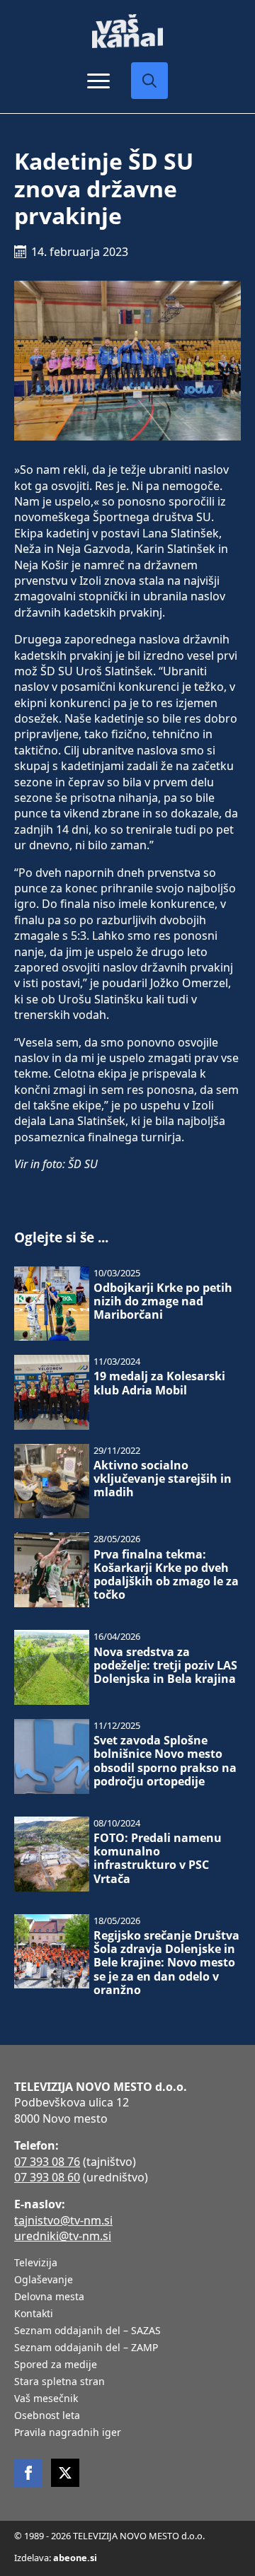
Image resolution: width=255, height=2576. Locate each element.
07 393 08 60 (47, 2177)
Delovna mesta (49, 2297)
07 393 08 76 (47, 2162)
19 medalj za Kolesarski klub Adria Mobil (159, 1383)
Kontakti (34, 2314)
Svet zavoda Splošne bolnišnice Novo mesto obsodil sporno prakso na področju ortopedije (165, 1761)
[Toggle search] (149, 81)
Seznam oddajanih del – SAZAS (87, 2331)
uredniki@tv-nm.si (63, 2236)
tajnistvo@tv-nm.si (63, 2220)
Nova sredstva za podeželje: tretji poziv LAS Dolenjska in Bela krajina (165, 1666)
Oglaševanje (44, 2280)
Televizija (36, 2263)
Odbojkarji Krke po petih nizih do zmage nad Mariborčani (163, 1302)
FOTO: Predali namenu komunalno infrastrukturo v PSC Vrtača (158, 1859)
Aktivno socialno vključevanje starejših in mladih (163, 1479)
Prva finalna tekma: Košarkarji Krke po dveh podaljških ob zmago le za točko (166, 1575)
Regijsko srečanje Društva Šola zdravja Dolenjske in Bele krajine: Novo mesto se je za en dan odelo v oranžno (166, 1963)
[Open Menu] (98, 81)
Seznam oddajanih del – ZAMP (86, 2348)
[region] (127, 2466)
